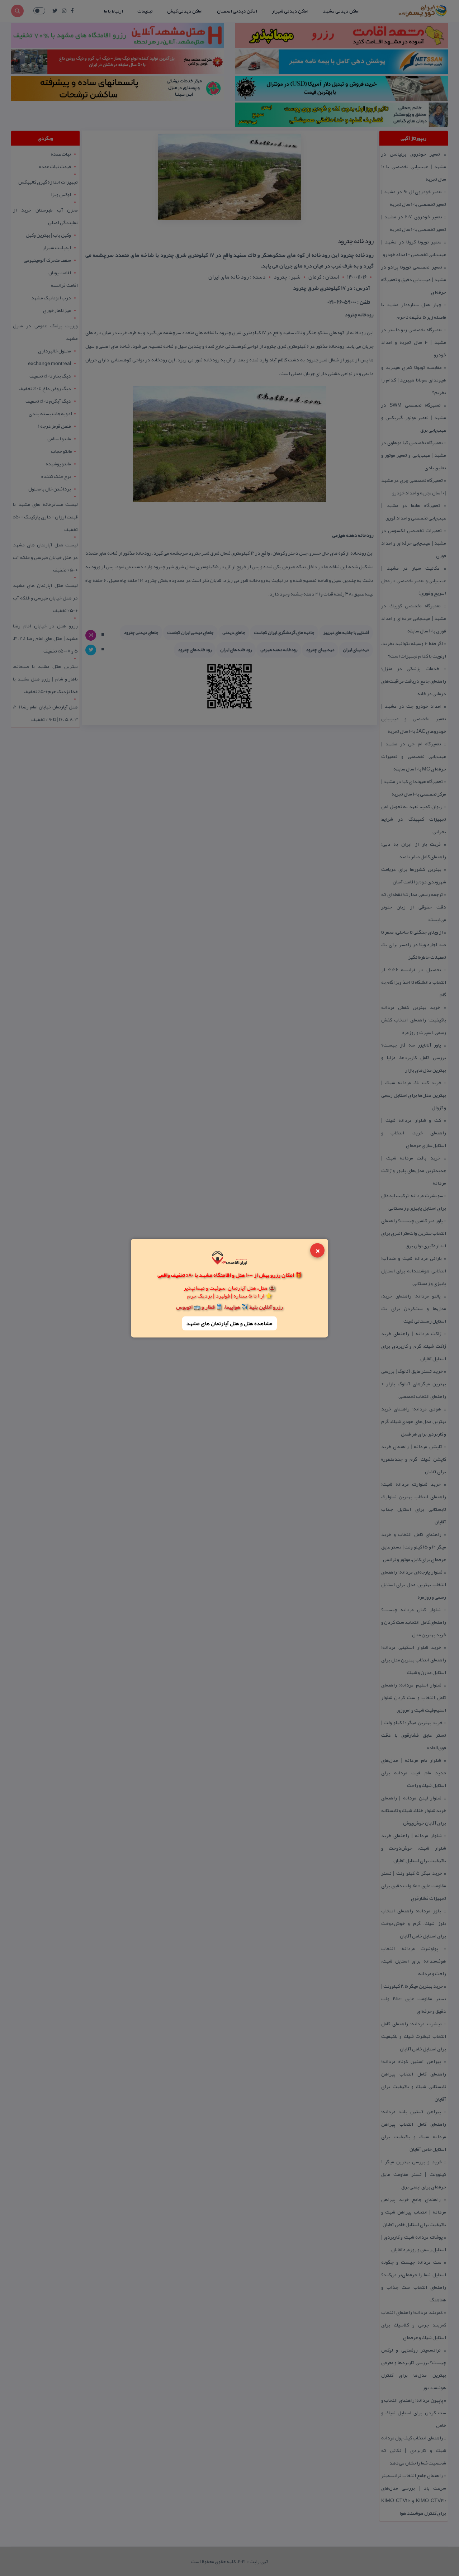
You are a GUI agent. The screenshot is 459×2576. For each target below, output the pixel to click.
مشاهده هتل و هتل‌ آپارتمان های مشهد (229, 1323)
